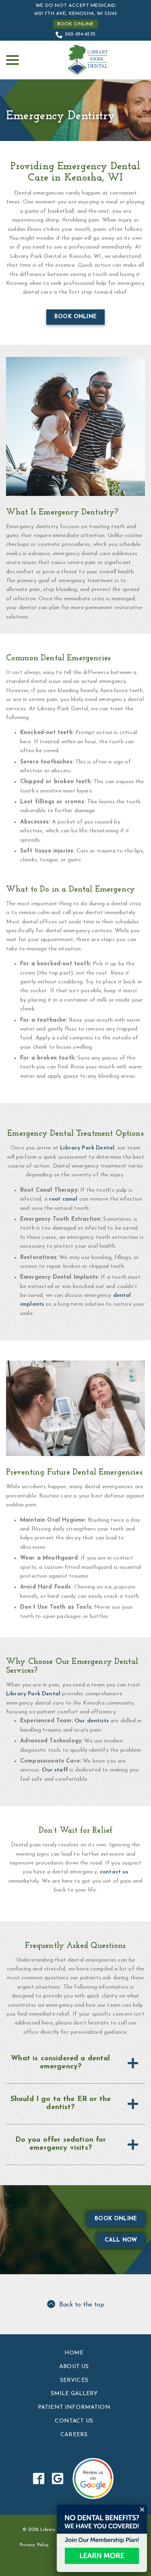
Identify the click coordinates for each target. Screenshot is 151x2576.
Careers (74, 2435)
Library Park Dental (87, 1148)
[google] (57, 2478)
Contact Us (74, 2421)
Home (74, 2353)
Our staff (55, 1770)
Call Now (121, 2240)
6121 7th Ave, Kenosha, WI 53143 (76, 14)
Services (74, 2380)
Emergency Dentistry (60, 116)
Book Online (76, 24)
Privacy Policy (34, 2545)
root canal (63, 1199)
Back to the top (82, 2305)
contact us (114, 1872)
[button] (75, 2063)
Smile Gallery (74, 2394)
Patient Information (74, 2407)
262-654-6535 (80, 34)
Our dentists (92, 1721)
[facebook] (38, 2478)
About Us (74, 2367)
